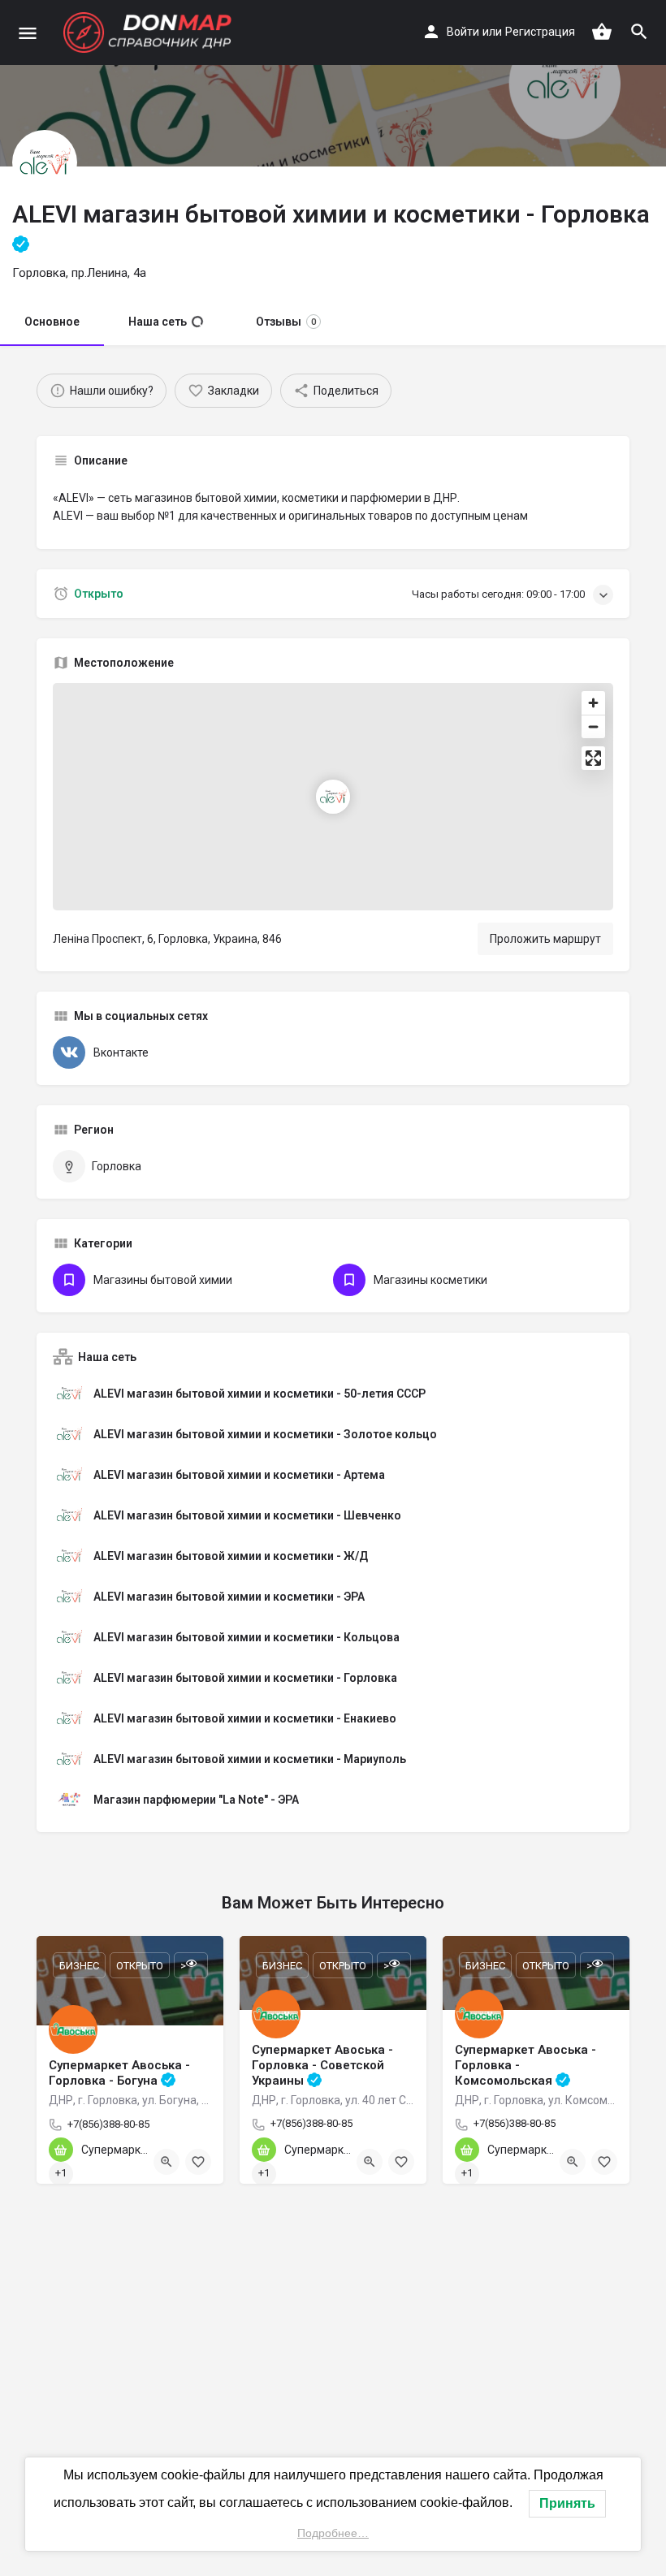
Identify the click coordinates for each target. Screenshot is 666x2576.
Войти (463, 32)
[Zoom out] (593, 726)
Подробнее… (333, 2533)
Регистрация (540, 32)
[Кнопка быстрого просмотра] (166, 2162)
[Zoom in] (593, 703)
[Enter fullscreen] (593, 758)
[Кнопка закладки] (198, 2162)
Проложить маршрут (545, 939)
